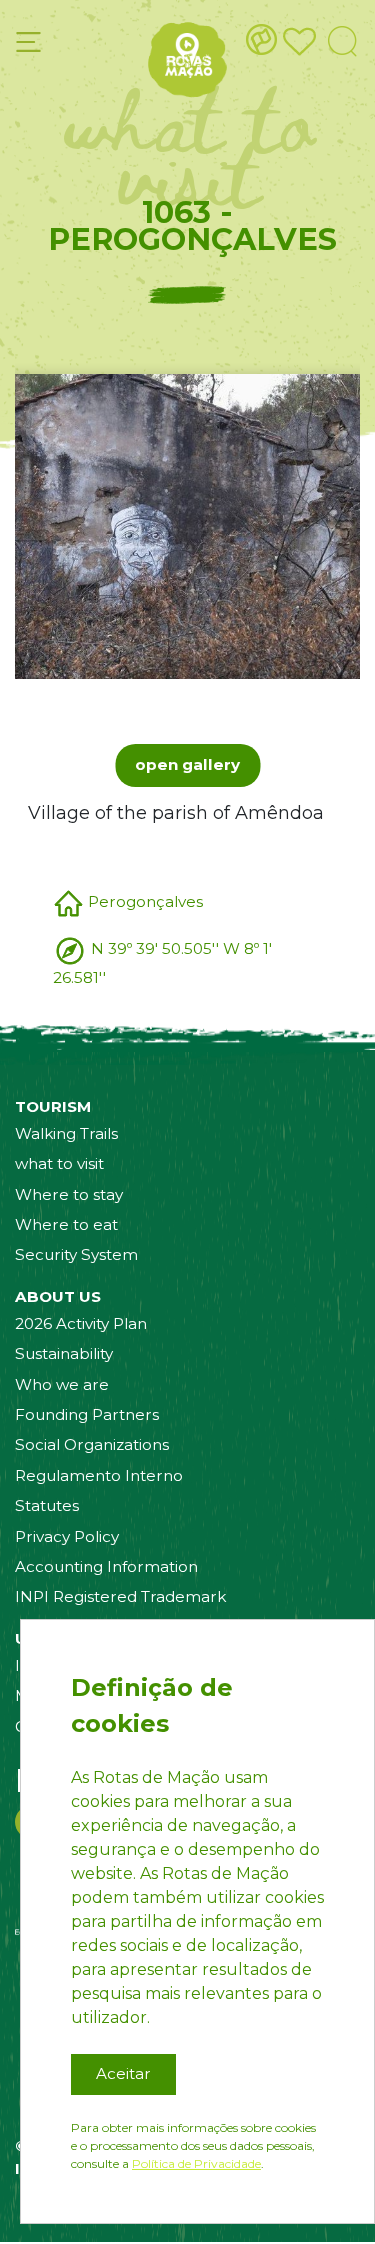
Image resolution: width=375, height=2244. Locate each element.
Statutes (47, 1505)
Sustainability (64, 1353)
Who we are (62, 1384)
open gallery (187, 764)
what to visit (59, 1163)
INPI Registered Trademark (120, 1596)
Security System (76, 1254)
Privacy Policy (67, 1536)
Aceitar (123, 2073)
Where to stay (69, 1194)
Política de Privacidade (196, 2163)
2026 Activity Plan (81, 1323)
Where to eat (66, 1224)
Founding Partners (87, 1414)
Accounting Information (106, 1566)
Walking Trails (66, 1133)
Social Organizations (92, 1444)
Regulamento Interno (99, 1475)
